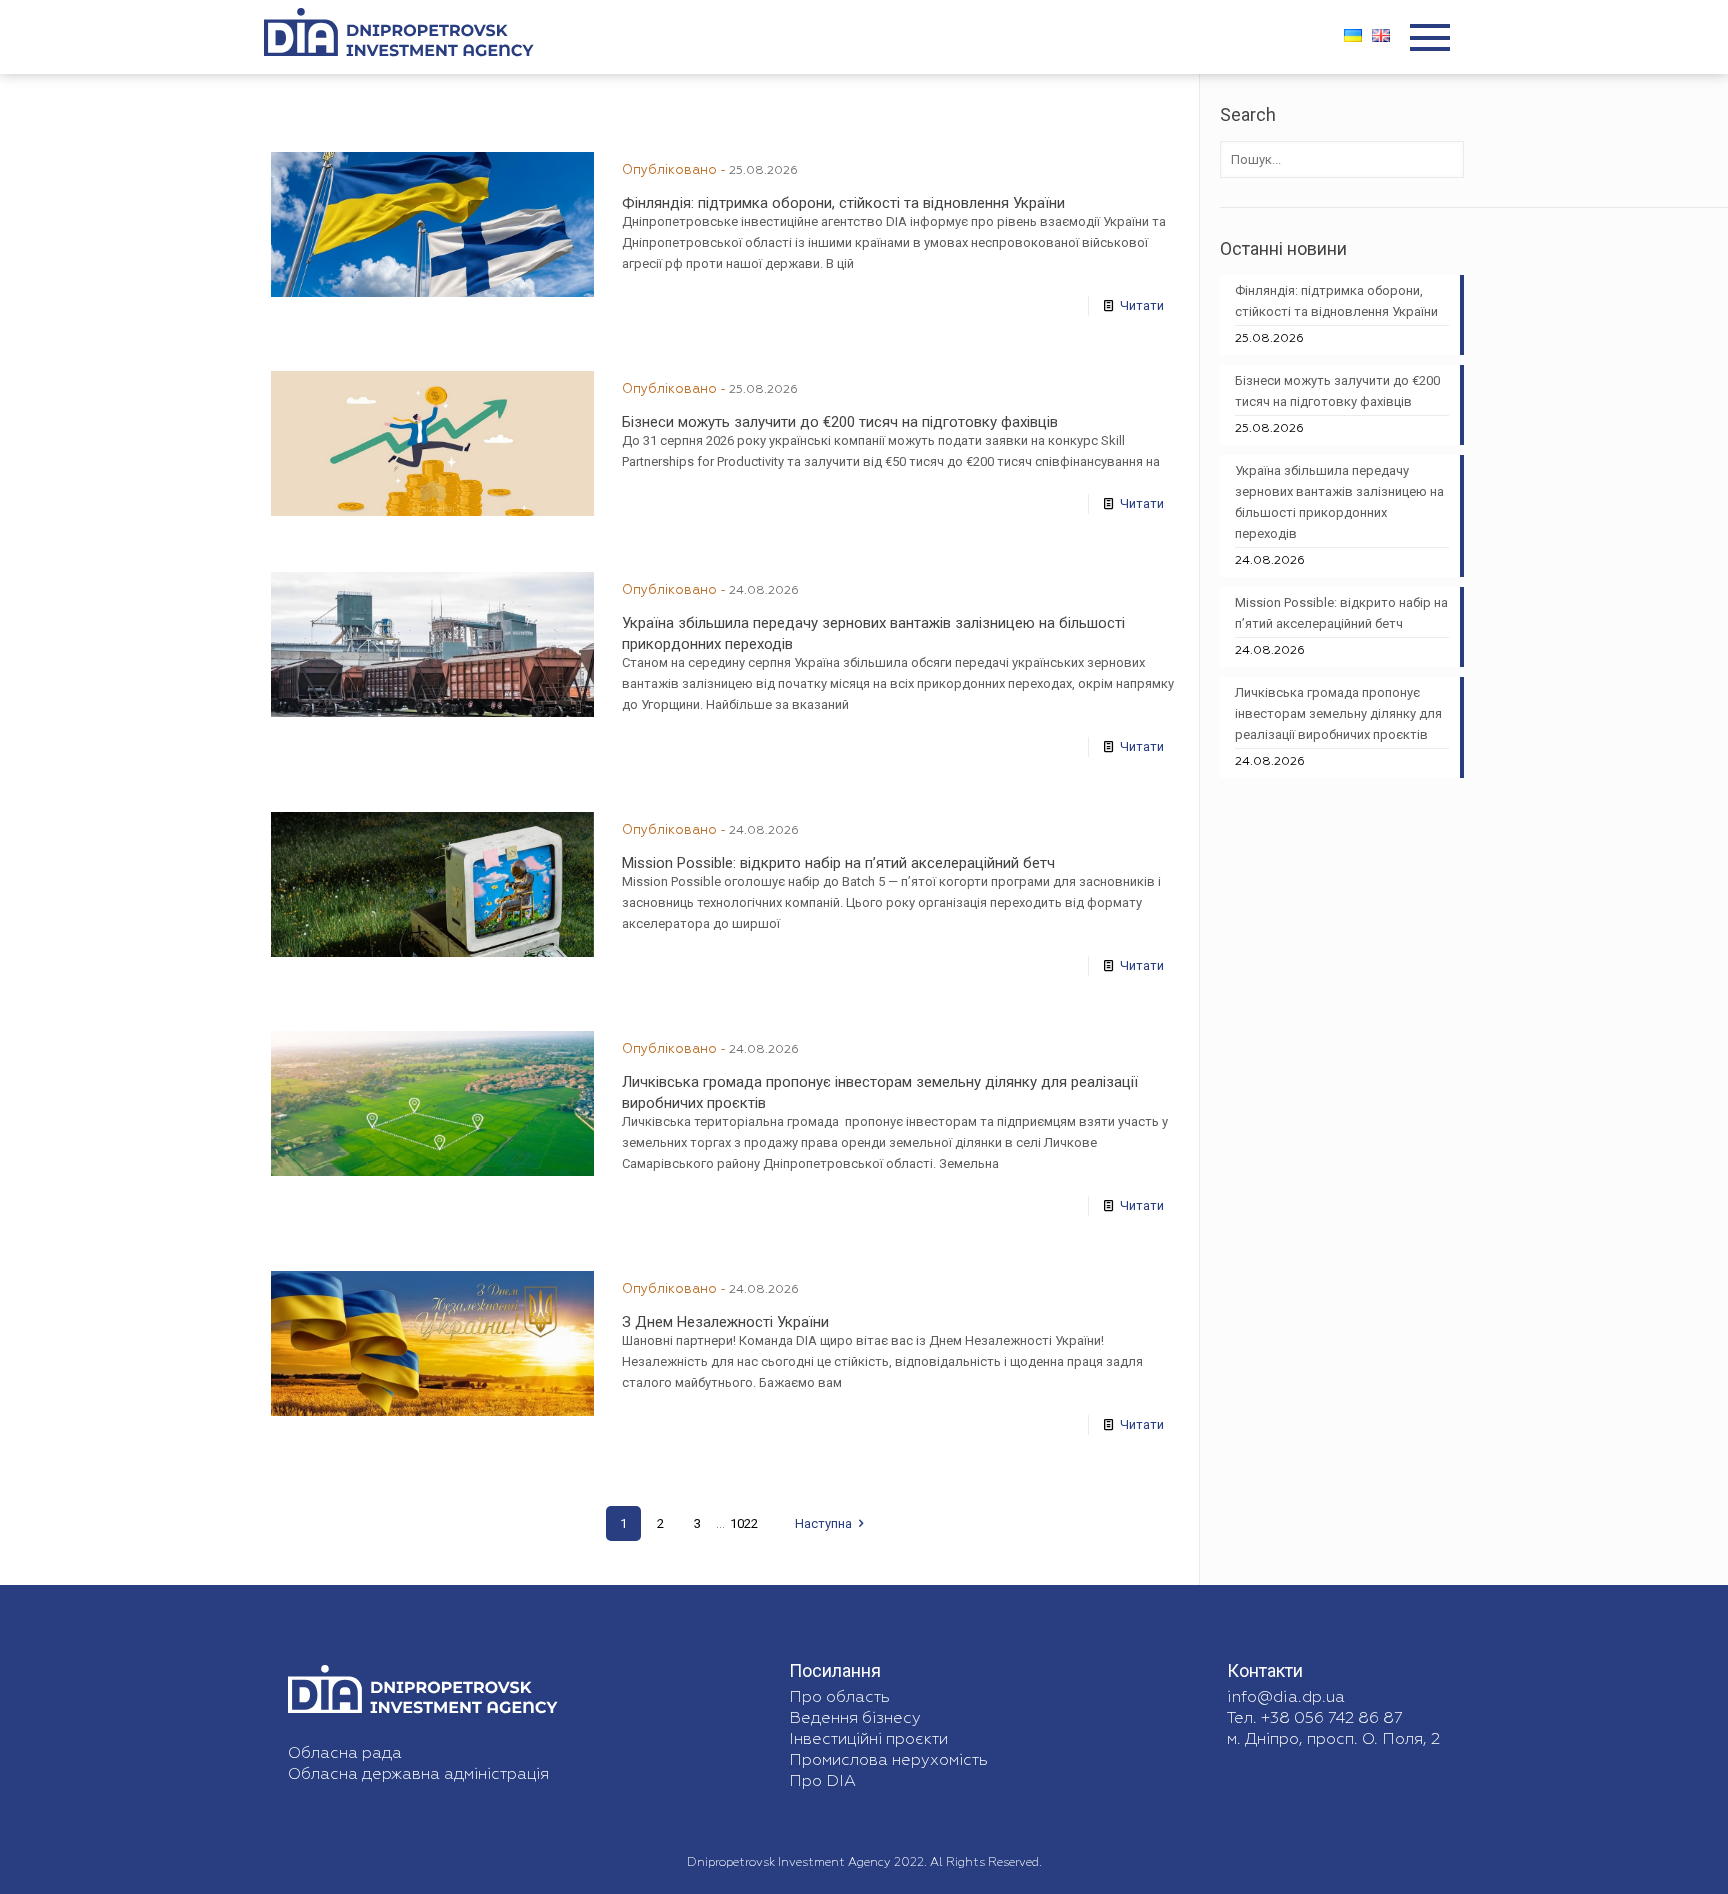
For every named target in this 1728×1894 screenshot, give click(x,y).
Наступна (823, 1523)
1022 (744, 1523)
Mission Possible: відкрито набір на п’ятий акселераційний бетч (838, 863)
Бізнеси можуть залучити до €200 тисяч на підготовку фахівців (840, 422)
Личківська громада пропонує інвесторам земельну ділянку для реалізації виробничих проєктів (1338, 713)
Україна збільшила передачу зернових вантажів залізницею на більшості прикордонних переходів (1339, 502)
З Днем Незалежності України (725, 1322)
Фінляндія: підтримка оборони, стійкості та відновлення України (843, 203)
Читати (1142, 305)
